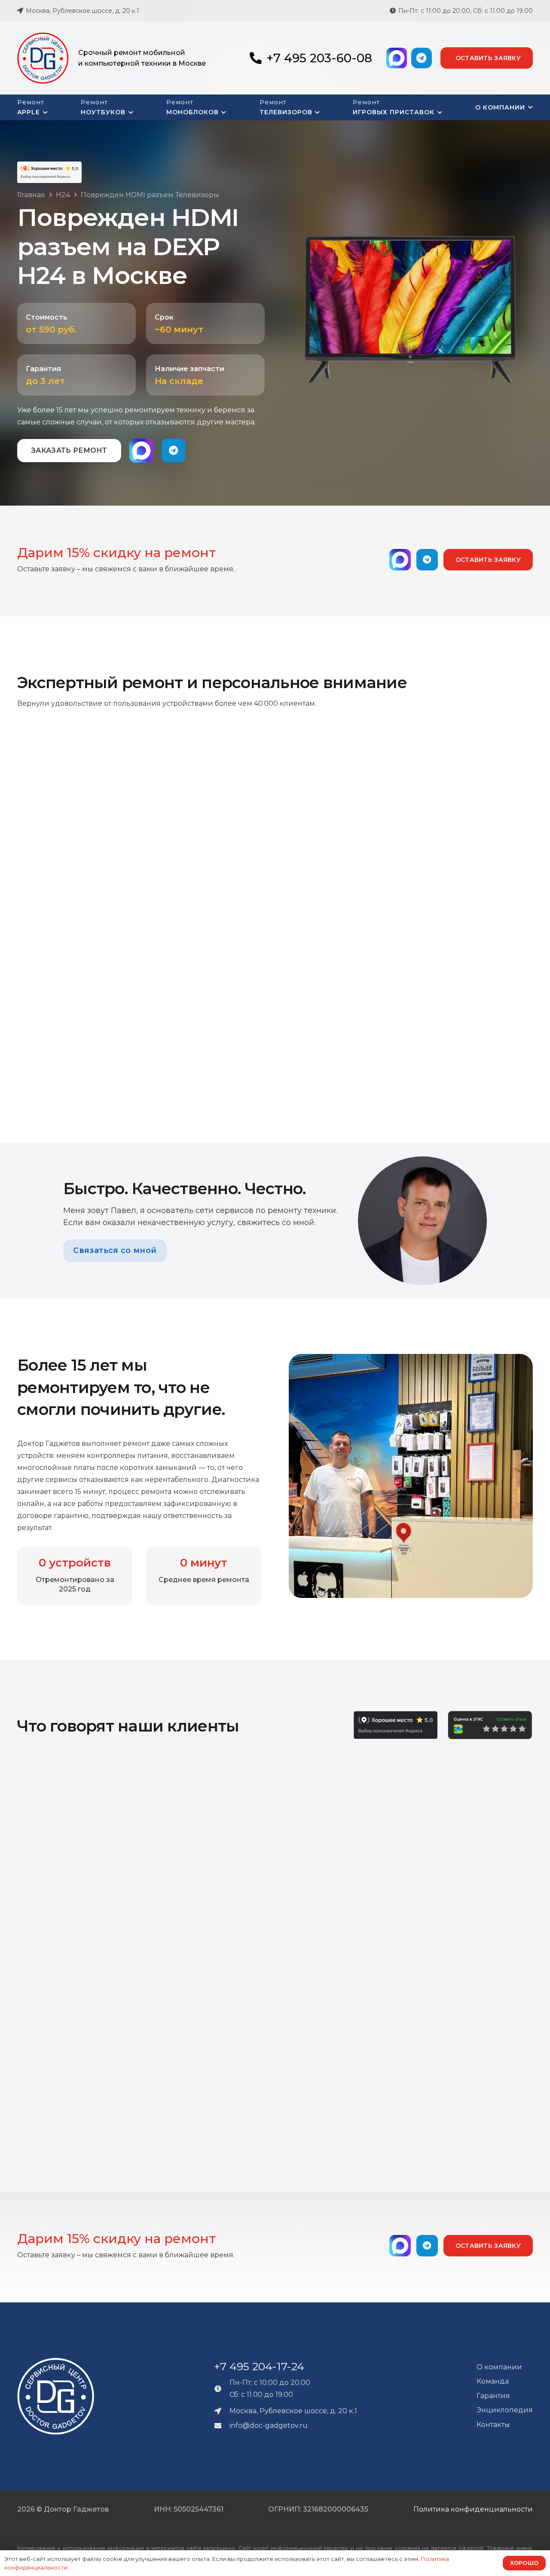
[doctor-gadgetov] (43, 58)
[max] (397, 58)
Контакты (493, 2425)
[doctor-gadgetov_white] (56, 2396)
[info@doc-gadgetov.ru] (222, 2426)
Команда (493, 2381)
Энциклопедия (505, 2410)
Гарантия (493, 2396)
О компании (499, 2367)
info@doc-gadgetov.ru (269, 2425)
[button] (44, 113)
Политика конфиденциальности (473, 2509)
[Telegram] (422, 58)
